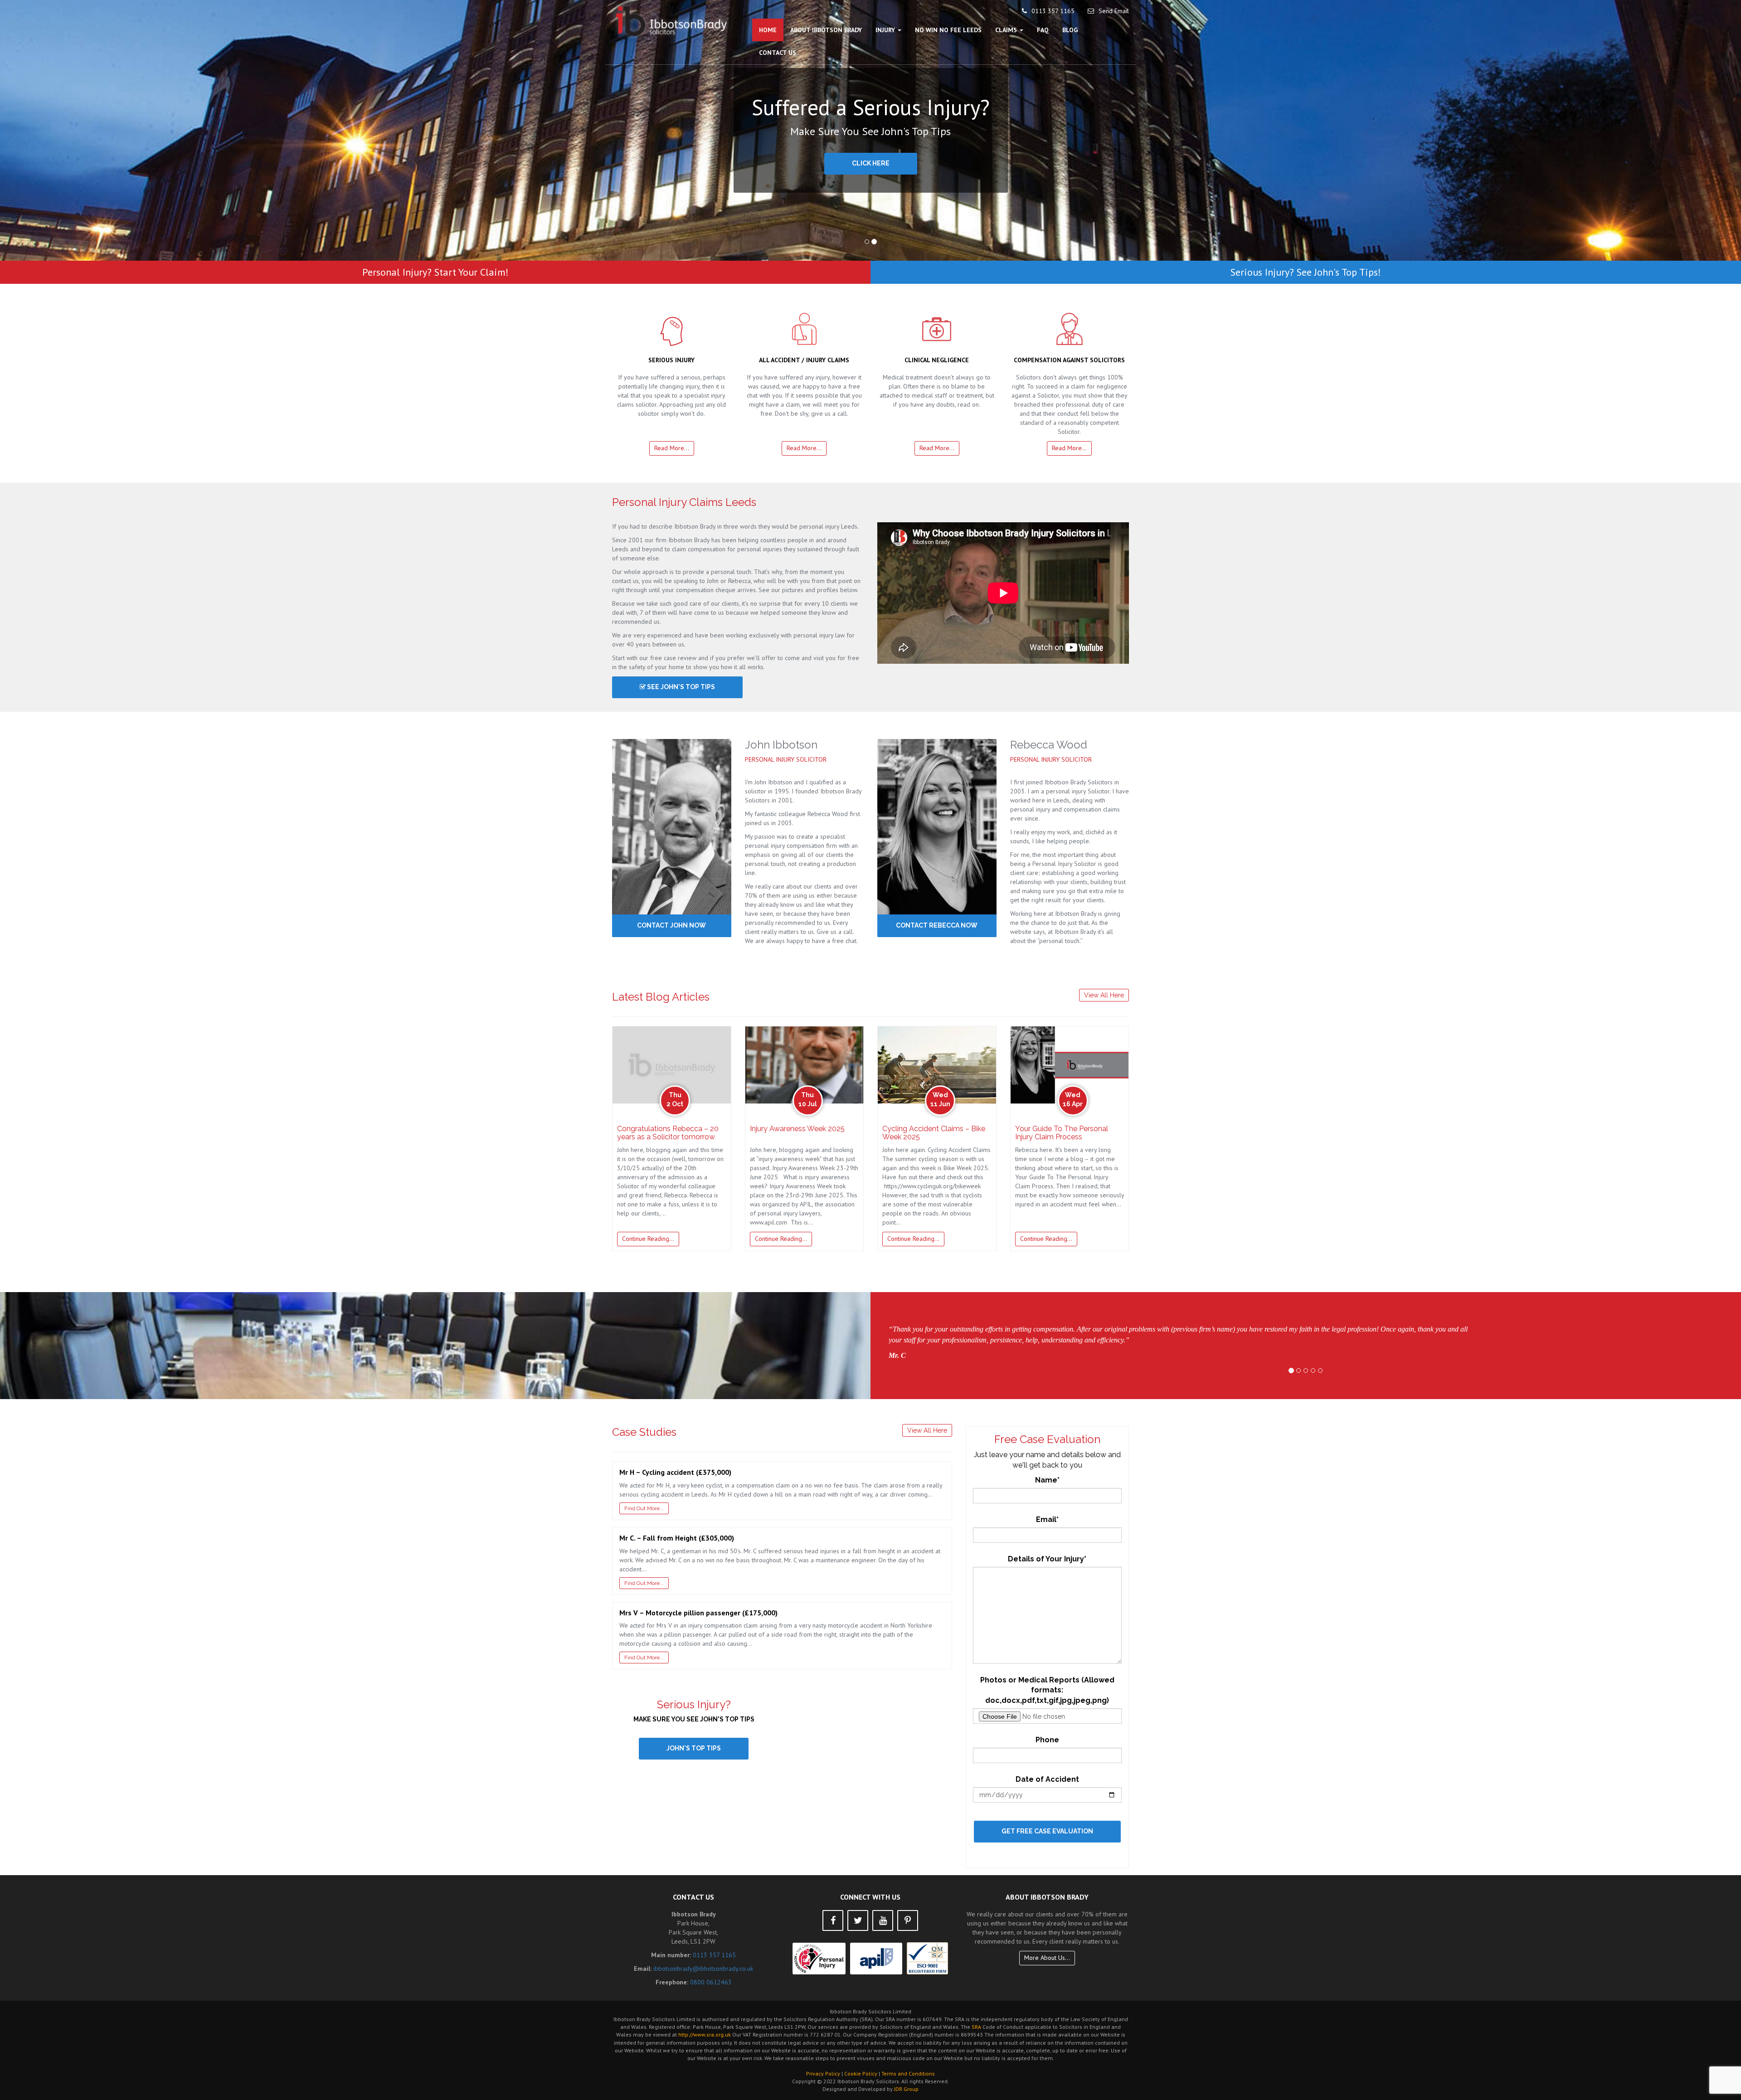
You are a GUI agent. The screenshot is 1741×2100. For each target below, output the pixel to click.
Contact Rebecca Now (937, 925)
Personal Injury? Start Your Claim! (435, 272)
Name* (1047, 1480)
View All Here (1104, 995)
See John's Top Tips (680, 687)
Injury (886, 30)
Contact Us (778, 53)
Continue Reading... (648, 1239)
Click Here (871, 163)
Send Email (1114, 11)
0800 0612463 (711, 1982)
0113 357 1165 (1053, 11)
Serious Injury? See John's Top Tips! (1306, 272)
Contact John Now (671, 925)
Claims (1007, 30)
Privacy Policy (823, 2073)
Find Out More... (644, 1508)
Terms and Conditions (908, 2073)
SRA (976, 2027)
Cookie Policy (861, 2073)
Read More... (672, 448)
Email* (1047, 1519)
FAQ (1043, 30)
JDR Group (906, 2089)
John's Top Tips (694, 1748)
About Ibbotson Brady (826, 30)
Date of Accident (1047, 1779)
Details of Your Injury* (1047, 1559)
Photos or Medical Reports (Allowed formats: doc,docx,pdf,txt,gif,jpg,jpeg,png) (1047, 1690)
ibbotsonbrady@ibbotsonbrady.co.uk (703, 1969)
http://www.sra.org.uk (705, 2034)
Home (768, 30)
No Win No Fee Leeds (948, 30)
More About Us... (1047, 1958)
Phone (1047, 1740)
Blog (1070, 30)
